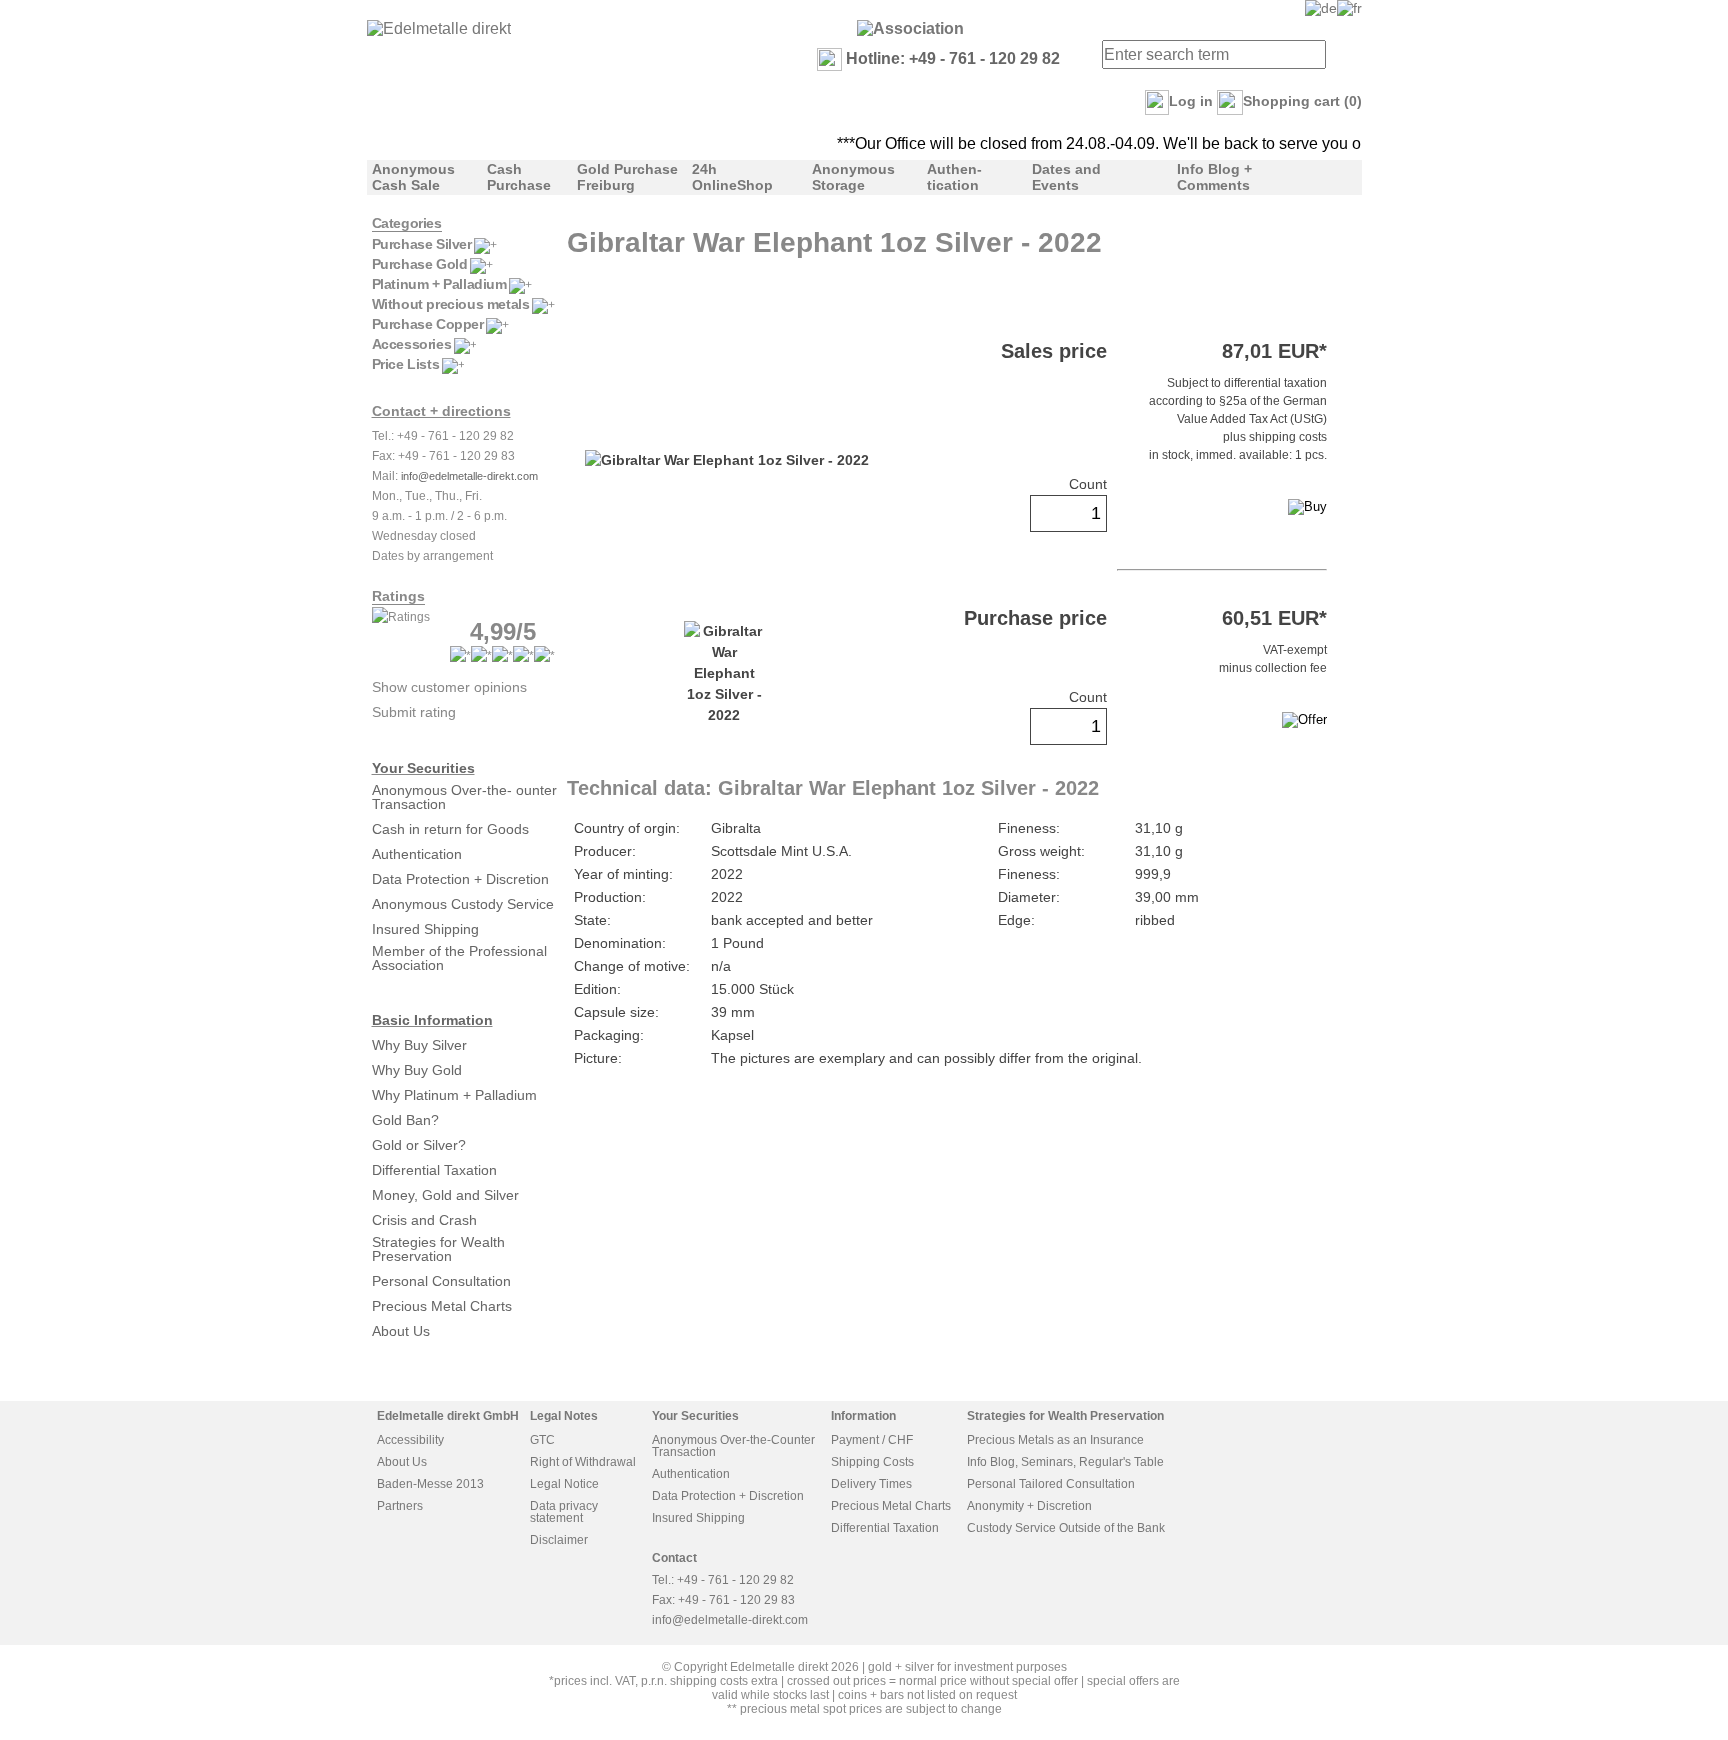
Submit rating (414, 712)
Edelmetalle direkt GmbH (448, 1416)
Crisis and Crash (424, 1220)
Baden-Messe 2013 (430, 1484)
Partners (400, 1506)
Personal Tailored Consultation (1051, 1484)
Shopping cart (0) (1302, 101)
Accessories (412, 344)
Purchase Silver (422, 244)
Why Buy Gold (417, 1070)
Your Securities (423, 768)
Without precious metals (451, 304)
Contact (674, 1558)
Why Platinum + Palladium (454, 1095)
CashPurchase (519, 177)
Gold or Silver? (419, 1145)
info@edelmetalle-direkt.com (469, 476)
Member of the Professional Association (459, 958)
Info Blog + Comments (1214, 177)
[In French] (1349, 8)
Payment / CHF (872, 1440)
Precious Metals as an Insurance (1055, 1440)
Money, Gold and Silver (445, 1195)
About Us (401, 1331)
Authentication (417, 854)
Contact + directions (441, 411)
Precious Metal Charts (442, 1306)
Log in (1191, 101)
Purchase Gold (420, 264)
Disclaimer (559, 1540)
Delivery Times (871, 1484)
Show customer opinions (449, 687)
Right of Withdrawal (583, 1462)
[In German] (1321, 8)
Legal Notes (564, 1416)
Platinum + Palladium (439, 284)
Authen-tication (954, 177)
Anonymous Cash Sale (413, 177)
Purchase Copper (428, 324)
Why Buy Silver (419, 1045)
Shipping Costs (872, 1462)
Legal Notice (564, 1484)
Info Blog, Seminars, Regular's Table (1065, 1462)
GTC (542, 1440)
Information (863, 1416)
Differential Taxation (434, 1170)
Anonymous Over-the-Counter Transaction (733, 1446)
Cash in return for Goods (450, 829)
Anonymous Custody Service (463, 904)
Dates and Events (1066, 177)
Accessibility (410, 1440)
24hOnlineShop (732, 177)
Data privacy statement (564, 1512)
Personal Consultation (441, 1281)
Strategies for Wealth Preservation (438, 1249)
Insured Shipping (425, 929)
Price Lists (406, 364)
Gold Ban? (405, 1120)
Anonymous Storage (853, 177)
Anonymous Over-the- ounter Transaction (464, 797)
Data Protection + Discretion (460, 879)
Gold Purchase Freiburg (627, 177)
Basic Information (432, 1020)
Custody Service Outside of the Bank (1066, 1528)
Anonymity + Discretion (1029, 1506)
